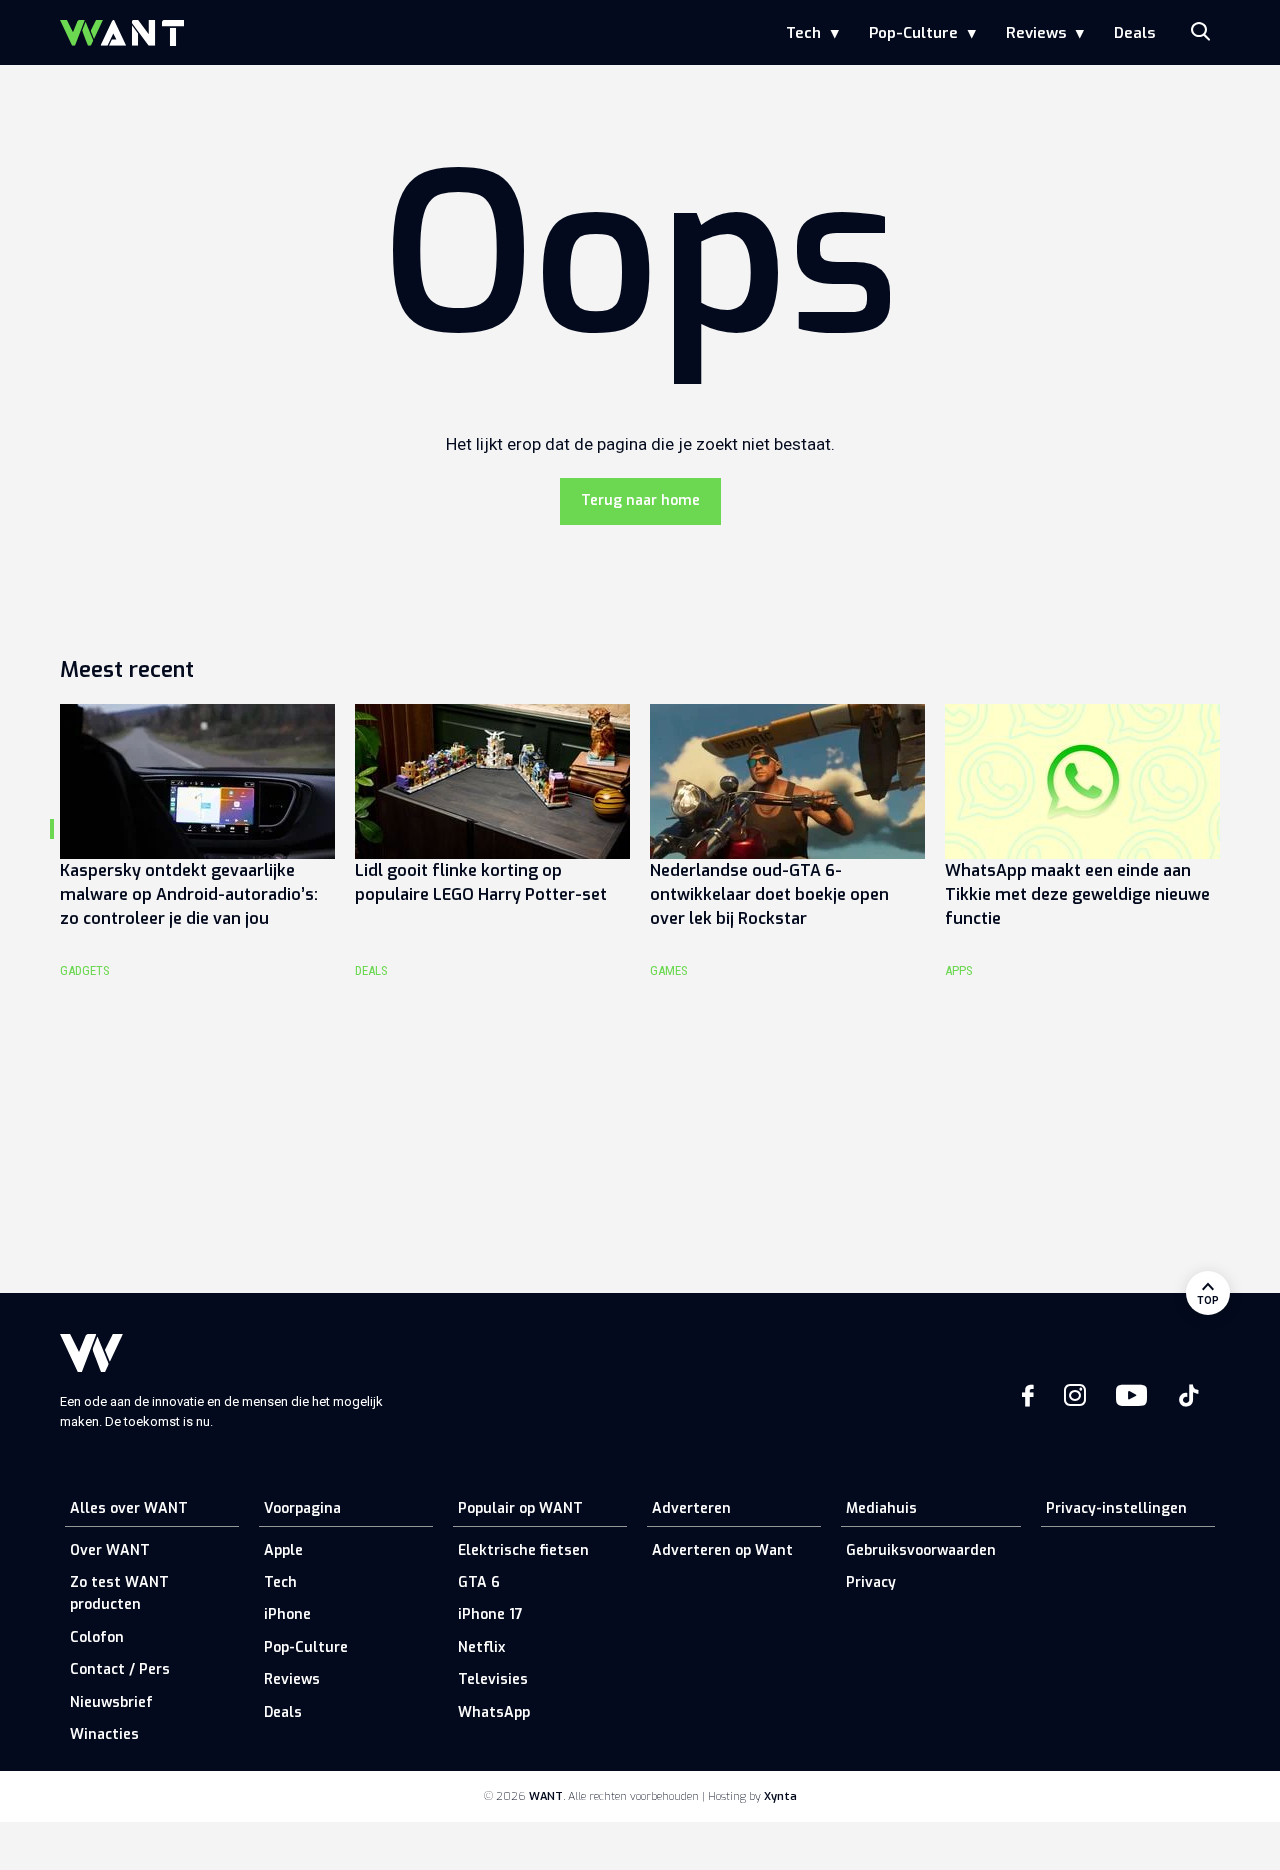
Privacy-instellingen (1116, 1508)
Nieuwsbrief (111, 1702)
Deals (1134, 33)
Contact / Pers (120, 1669)
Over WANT (110, 1550)
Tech (803, 33)
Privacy (871, 1582)
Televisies (493, 1679)
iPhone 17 (490, 1614)
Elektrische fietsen (523, 1550)
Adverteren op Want (722, 1550)
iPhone (287, 1614)
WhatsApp (494, 1712)
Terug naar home (640, 500)
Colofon (97, 1637)
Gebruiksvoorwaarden (921, 1550)
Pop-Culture (913, 33)
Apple (283, 1550)
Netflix (481, 1647)
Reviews (1036, 33)
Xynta (780, 1796)
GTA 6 (479, 1582)
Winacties (104, 1734)
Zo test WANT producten (119, 1593)
